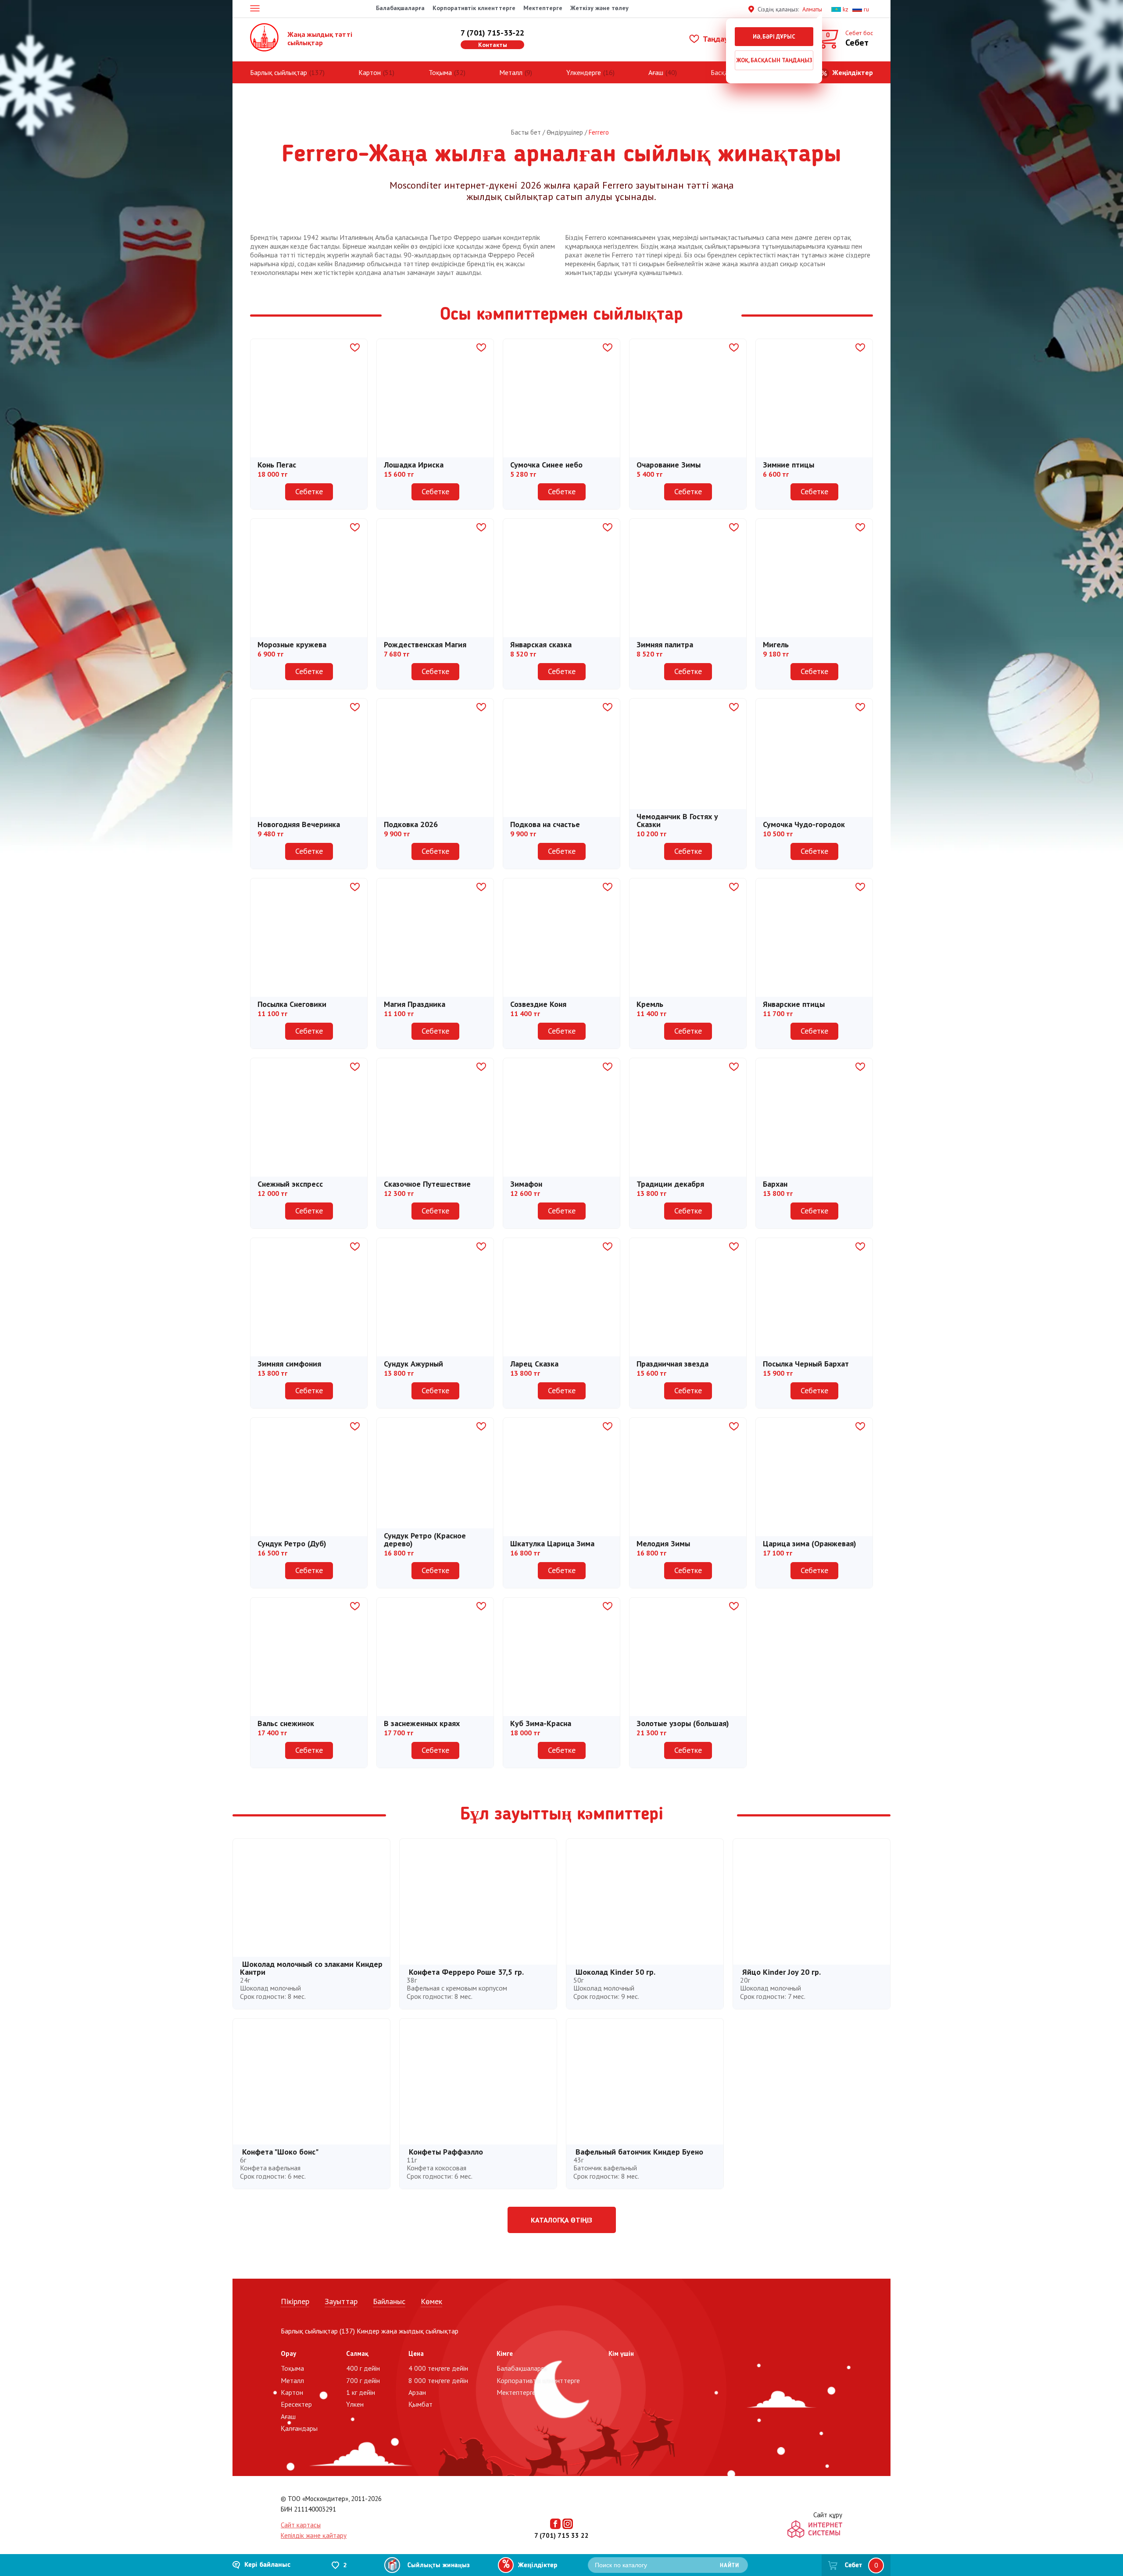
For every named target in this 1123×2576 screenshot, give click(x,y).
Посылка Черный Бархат (806, 1364)
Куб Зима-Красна (541, 1723)
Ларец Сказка (534, 1364)
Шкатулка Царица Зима (552, 1543)
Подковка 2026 (411, 824)
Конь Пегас (277, 465)
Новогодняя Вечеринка (299, 824)
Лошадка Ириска (414, 465)
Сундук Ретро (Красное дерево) (425, 1540)
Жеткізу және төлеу (599, 8)
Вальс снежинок (286, 1723)
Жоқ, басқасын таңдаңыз (774, 60)
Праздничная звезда (672, 1364)
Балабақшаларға (400, 8)
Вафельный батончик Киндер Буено (639, 2152)
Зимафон (526, 1184)
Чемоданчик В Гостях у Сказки (677, 820)
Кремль (650, 1004)
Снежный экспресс (290, 1184)
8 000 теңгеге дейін (438, 2380)
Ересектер (296, 2404)
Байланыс (389, 2301)
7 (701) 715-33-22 (492, 33)
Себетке (309, 491)
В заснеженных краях (422, 1723)
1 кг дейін (361, 2392)
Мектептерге (543, 8)
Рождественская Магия (425, 644)
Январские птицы (794, 1004)
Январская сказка (541, 644)
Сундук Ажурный (413, 1364)
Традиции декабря (670, 1184)
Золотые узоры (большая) (683, 1723)
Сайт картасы (301, 2525)
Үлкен (355, 2404)
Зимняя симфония (289, 1364)
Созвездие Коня (538, 1004)
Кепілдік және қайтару (314, 2535)
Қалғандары (299, 2428)
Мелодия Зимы (663, 1543)
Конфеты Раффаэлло (446, 2152)
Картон (370, 72)
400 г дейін (363, 2368)
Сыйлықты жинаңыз (439, 2566)
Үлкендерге (584, 72)
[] (352, 348)
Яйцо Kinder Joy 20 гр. (781, 1972)
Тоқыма (440, 72)
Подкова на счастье (545, 824)
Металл (511, 72)
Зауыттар (341, 2301)
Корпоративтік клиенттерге (474, 8)
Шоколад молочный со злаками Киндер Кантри (311, 1968)
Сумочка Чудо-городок (804, 824)
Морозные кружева (292, 644)
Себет (853, 2565)
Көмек (431, 2301)
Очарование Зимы (669, 465)
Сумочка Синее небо (546, 465)
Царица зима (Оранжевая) (810, 1543)
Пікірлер (295, 2301)
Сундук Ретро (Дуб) (292, 1543)
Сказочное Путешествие (427, 1184)
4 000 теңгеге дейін (438, 2368)
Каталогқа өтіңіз (561, 2220)
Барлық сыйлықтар (279, 72)
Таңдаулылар (725, 39)
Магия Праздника (415, 1004)
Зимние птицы (789, 465)
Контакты (493, 45)
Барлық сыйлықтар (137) (318, 2331)
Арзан (417, 2392)
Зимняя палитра (665, 644)
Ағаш (656, 72)
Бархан (775, 1184)
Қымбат (420, 2404)
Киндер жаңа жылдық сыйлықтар (408, 2331)
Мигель (776, 644)
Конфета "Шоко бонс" (280, 2152)
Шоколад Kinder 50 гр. (615, 1972)
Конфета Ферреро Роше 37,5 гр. (466, 1972)
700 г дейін (363, 2380)
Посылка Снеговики (292, 1004)
